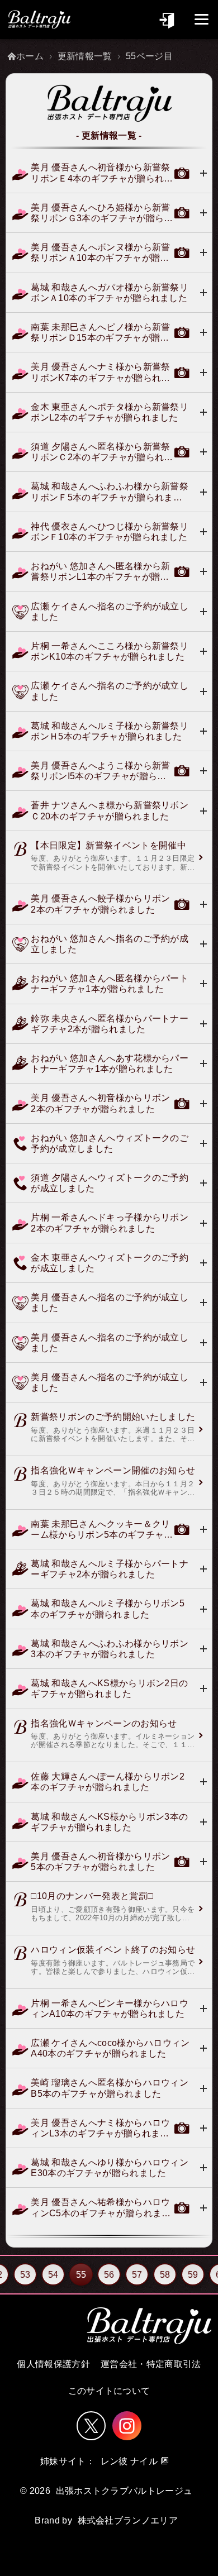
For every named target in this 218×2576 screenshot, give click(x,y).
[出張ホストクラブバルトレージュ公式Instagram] (127, 2426)
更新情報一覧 (85, 56)
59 (193, 2275)
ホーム (30, 56)
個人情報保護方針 (53, 2364)
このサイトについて (109, 2391)
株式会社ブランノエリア (128, 2520)
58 (165, 2275)
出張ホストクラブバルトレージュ (124, 2491)
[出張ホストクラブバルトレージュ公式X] (91, 2426)
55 (81, 2275)
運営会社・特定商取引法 (151, 2364)
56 (109, 2275)
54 (53, 2275)
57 (137, 2275)
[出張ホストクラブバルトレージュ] (39, 20)
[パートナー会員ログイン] (168, 19)
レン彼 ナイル (129, 2461)
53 (25, 2275)
